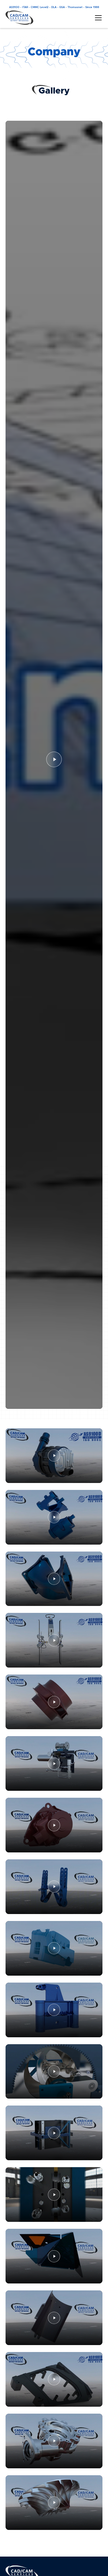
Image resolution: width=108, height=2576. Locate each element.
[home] (19, 18)
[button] (97, 18)
